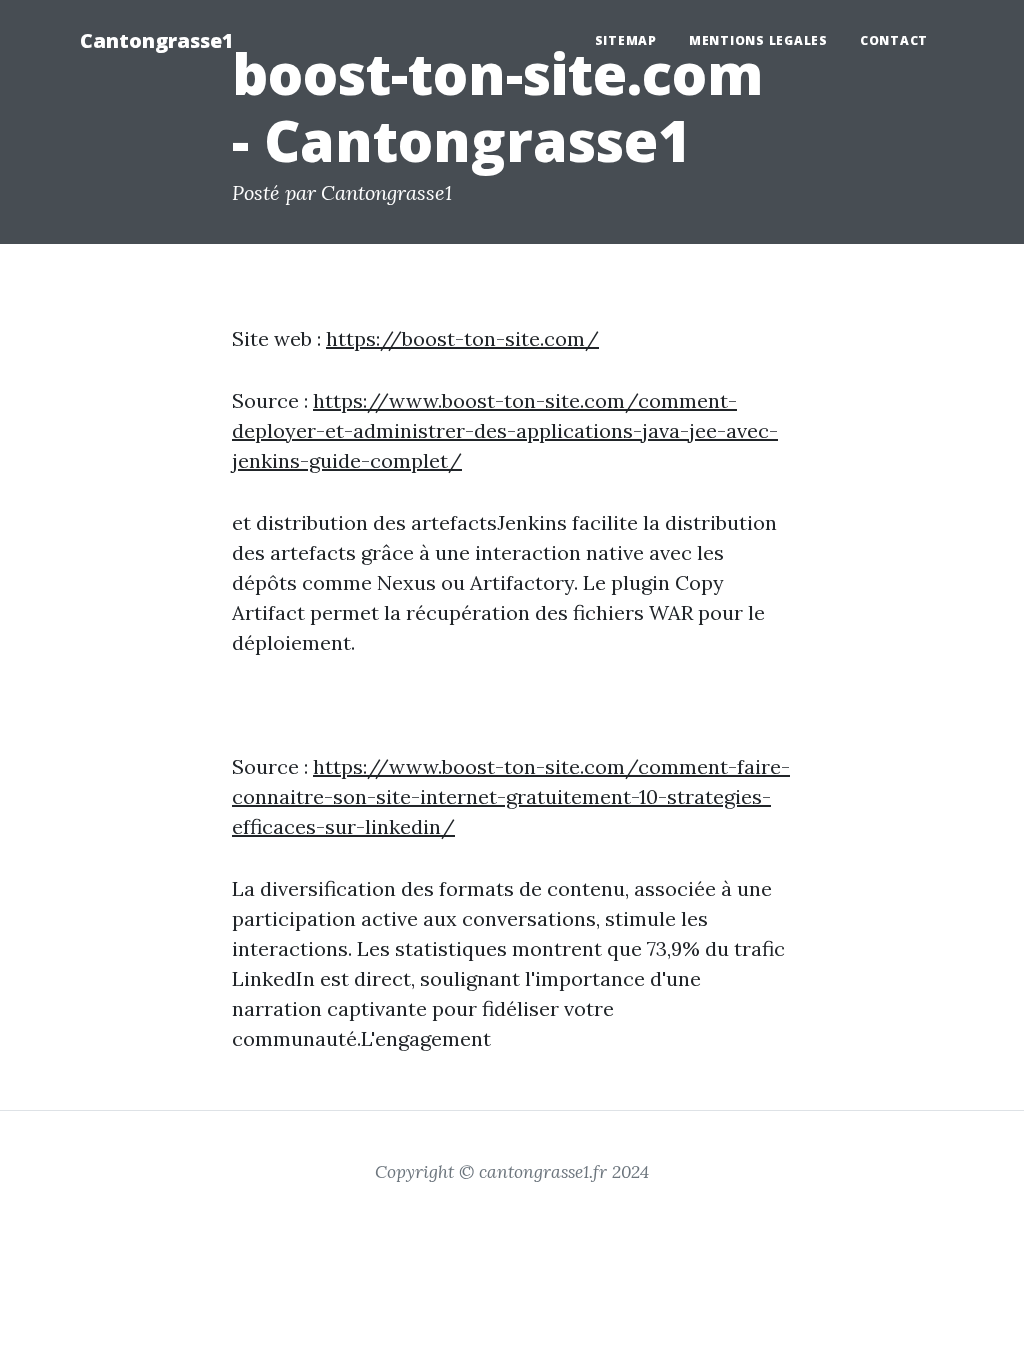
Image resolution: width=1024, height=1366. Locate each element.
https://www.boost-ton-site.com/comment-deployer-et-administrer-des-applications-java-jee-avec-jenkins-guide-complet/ (505, 430)
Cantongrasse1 (157, 40)
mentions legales (758, 40)
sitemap (626, 40)
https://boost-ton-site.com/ (462, 338)
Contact (894, 40)
